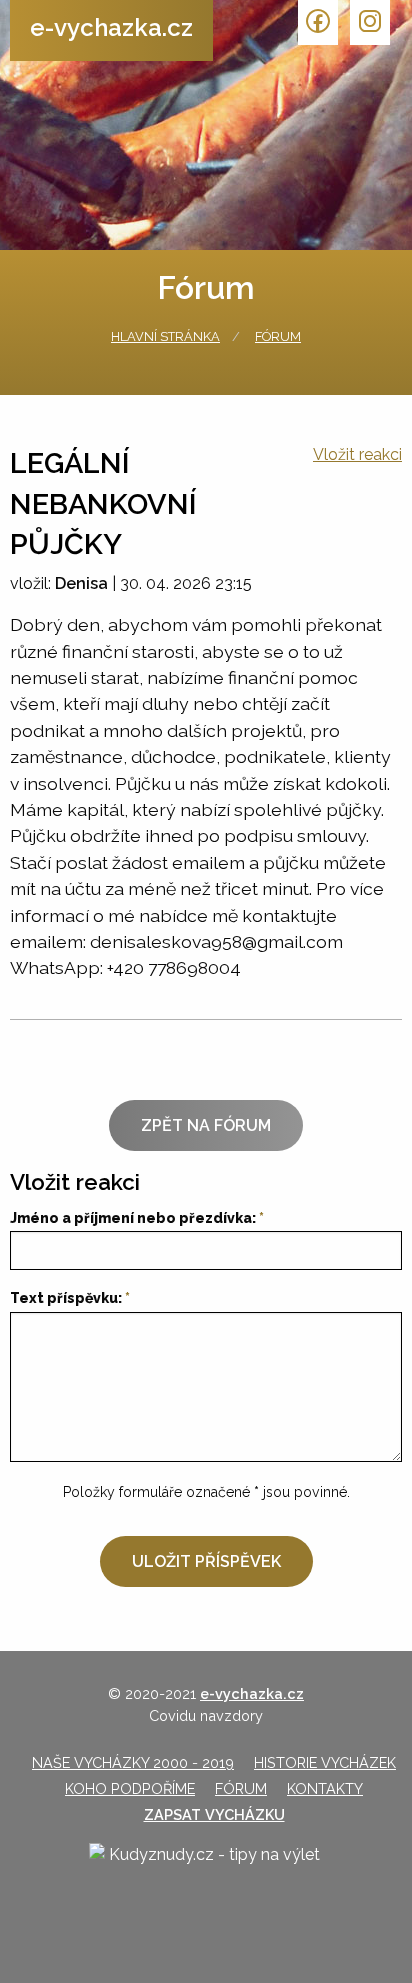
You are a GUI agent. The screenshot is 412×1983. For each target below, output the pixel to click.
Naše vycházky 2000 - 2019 (133, 1762)
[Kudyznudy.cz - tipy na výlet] (206, 1871)
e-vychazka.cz (111, 27)
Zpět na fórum (206, 1125)
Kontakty (325, 1788)
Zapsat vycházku (214, 1814)
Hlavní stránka (165, 336)
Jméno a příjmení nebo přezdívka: (133, 1218)
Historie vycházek (325, 1762)
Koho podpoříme (130, 1788)
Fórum (278, 336)
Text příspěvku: (66, 1298)
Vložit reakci (357, 454)
